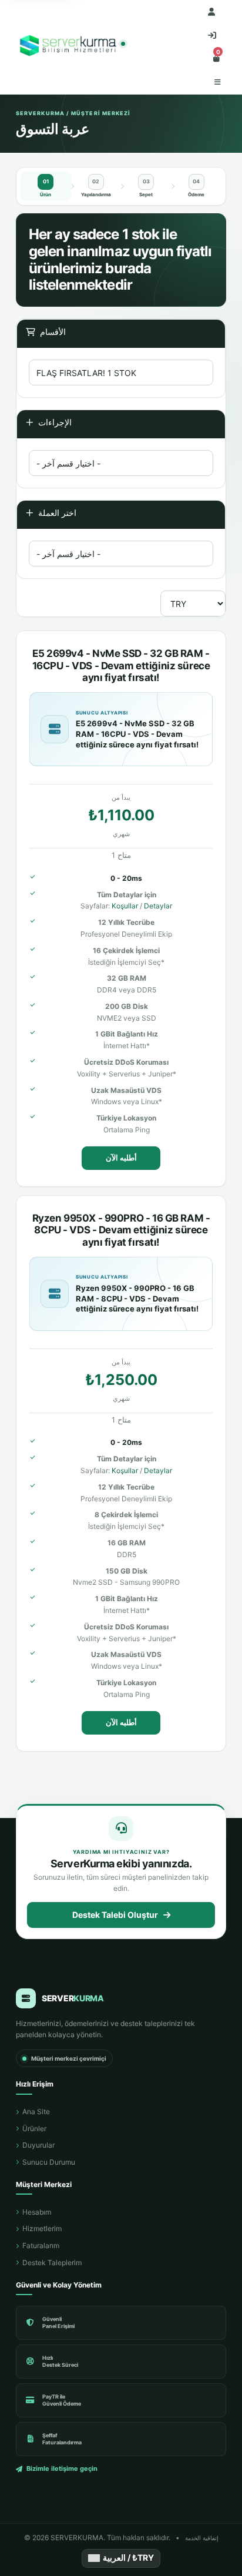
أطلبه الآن (121, 1158)
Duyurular (38, 2145)
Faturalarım (41, 2245)
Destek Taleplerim (52, 2263)
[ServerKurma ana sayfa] (70, 47)
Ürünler (34, 2129)
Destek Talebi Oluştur (115, 1915)
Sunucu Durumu (49, 2162)
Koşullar (125, 906)
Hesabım (37, 2212)
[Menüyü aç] (218, 82)
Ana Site (36, 2112)
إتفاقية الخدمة (202, 2538)
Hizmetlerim (42, 2228)
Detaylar (158, 906)
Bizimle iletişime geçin (62, 2468)
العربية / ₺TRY (128, 2557)
